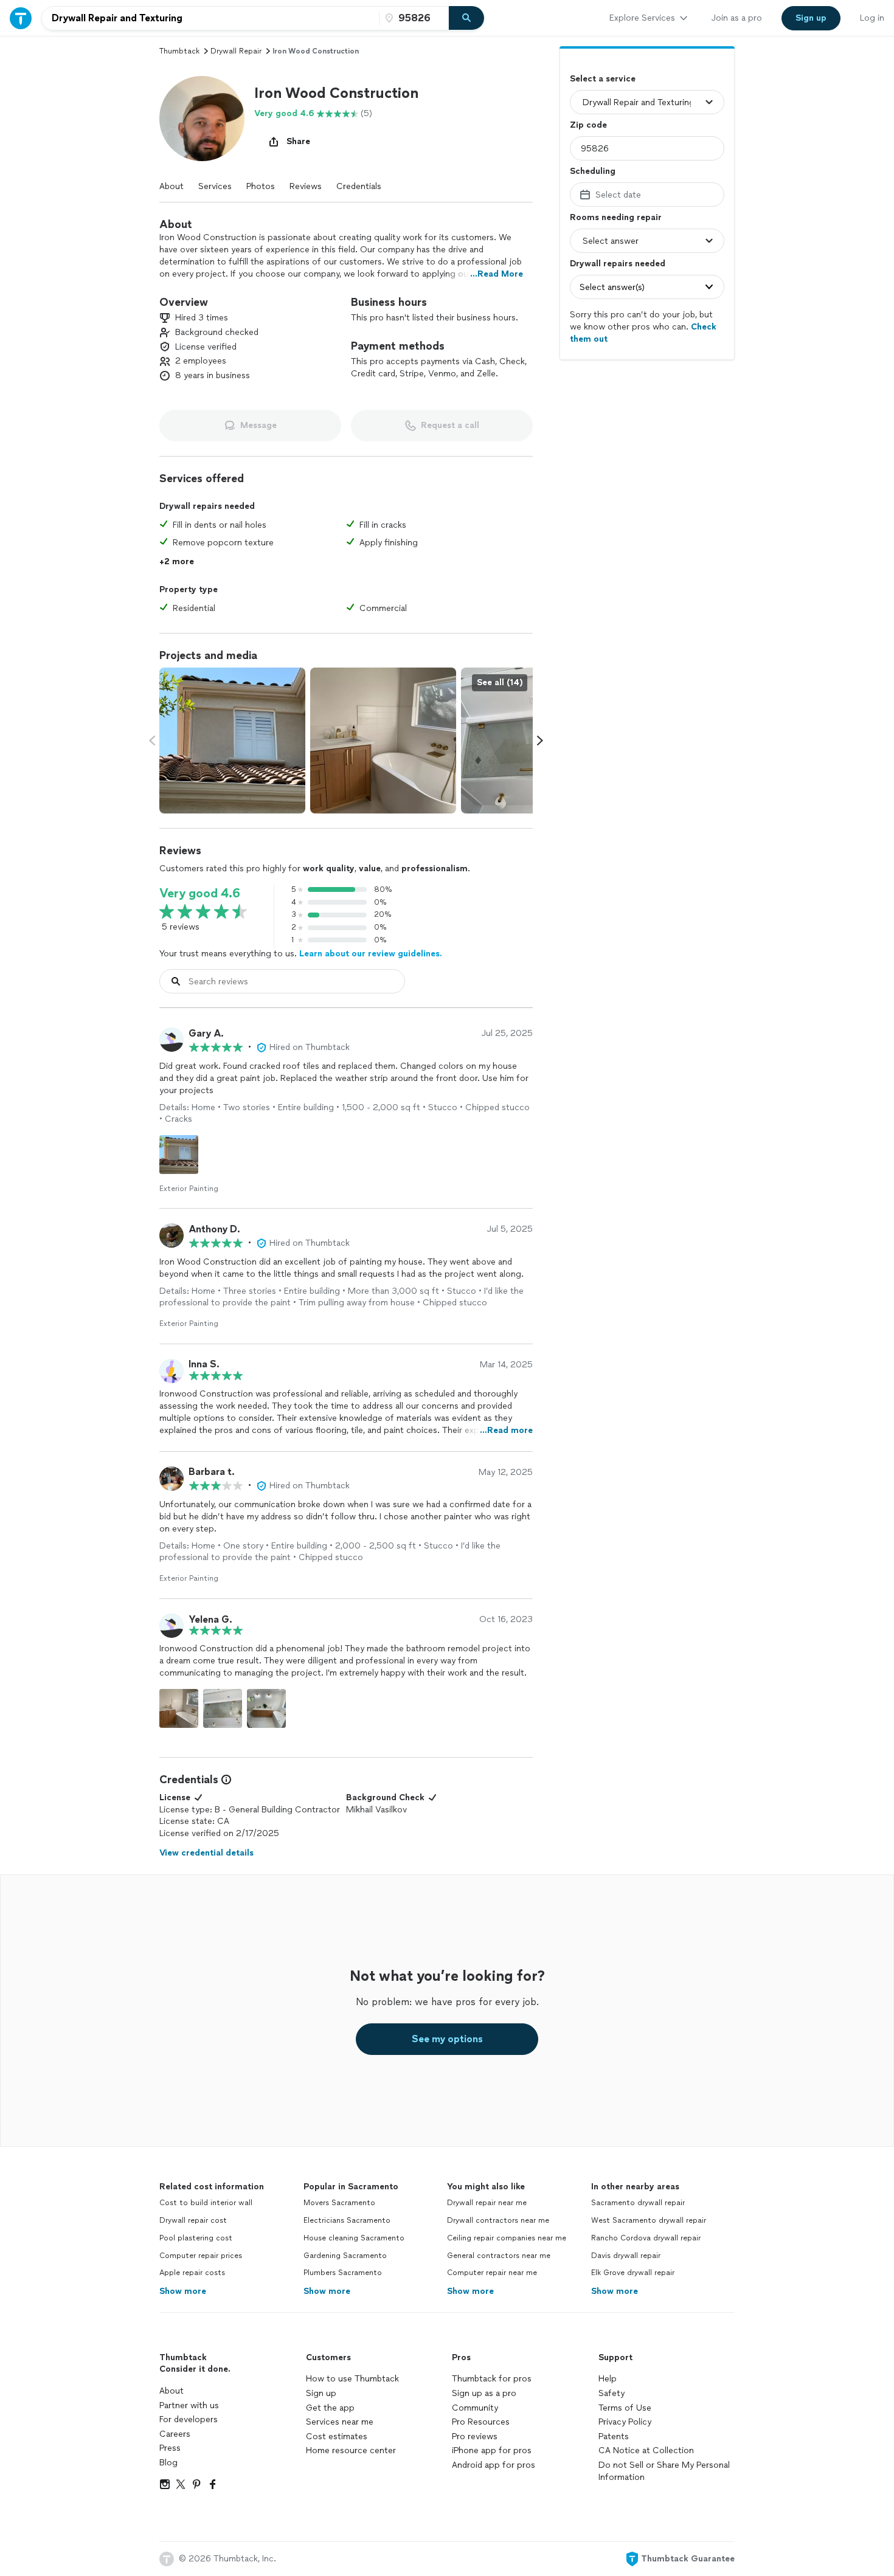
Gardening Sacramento (345, 2256)
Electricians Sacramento (347, 2220)
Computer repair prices (201, 2256)
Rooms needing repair (616, 217)
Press (170, 2448)
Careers (175, 2434)
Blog (168, 2463)
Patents (614, 2436)
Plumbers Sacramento (343, 2273)
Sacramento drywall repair (638, 2203)
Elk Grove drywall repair (633, 2273)
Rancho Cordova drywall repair (646, 2238)
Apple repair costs (192, 2273)
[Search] (466, 18)
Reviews (306, 186)
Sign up (321, 2393)
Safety (612, 2393)
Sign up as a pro (484, 2393)
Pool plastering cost (196, 2238)
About (172, 186)
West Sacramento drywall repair (649, 2220)
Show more (183, 2291)
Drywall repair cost (193, 2220)
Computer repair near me (492, 2273)
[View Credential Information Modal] (225, 1780)
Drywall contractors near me (498, 2220)
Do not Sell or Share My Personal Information (664, 2471)
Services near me (340, 2422)
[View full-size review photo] (179, 1155)
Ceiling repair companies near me (507, 2238)
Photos (261, 186)
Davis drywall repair (626, 2256)
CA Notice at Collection (646, 2450)
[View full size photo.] (232, 741)
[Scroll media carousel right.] (540, 741)
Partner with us (189, 2405)
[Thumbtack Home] (21, 18)
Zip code (588, 125)
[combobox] (210, 18)
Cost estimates (337, 2436)
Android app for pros (494, 2465)
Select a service (603, 79)
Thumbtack (179, 51)
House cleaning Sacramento (354, 2238)
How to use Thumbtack (352, 2379)
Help (608, 2379)
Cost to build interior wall (206, 2203)
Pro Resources (481, 2422)
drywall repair (236, 51)
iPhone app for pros (492, 2450)
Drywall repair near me (487, 2203)
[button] (202, 119)
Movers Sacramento (339, 2203)
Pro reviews (475, 2436)
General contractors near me (499, 2256)
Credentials (359, 186)
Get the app (330, 2408)
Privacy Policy (625, 2422)
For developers (189, 2419)
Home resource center (351, 2450)
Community (475, 2408)
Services (215, 186)
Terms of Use (625, 2408)
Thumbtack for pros (492, 2379)
